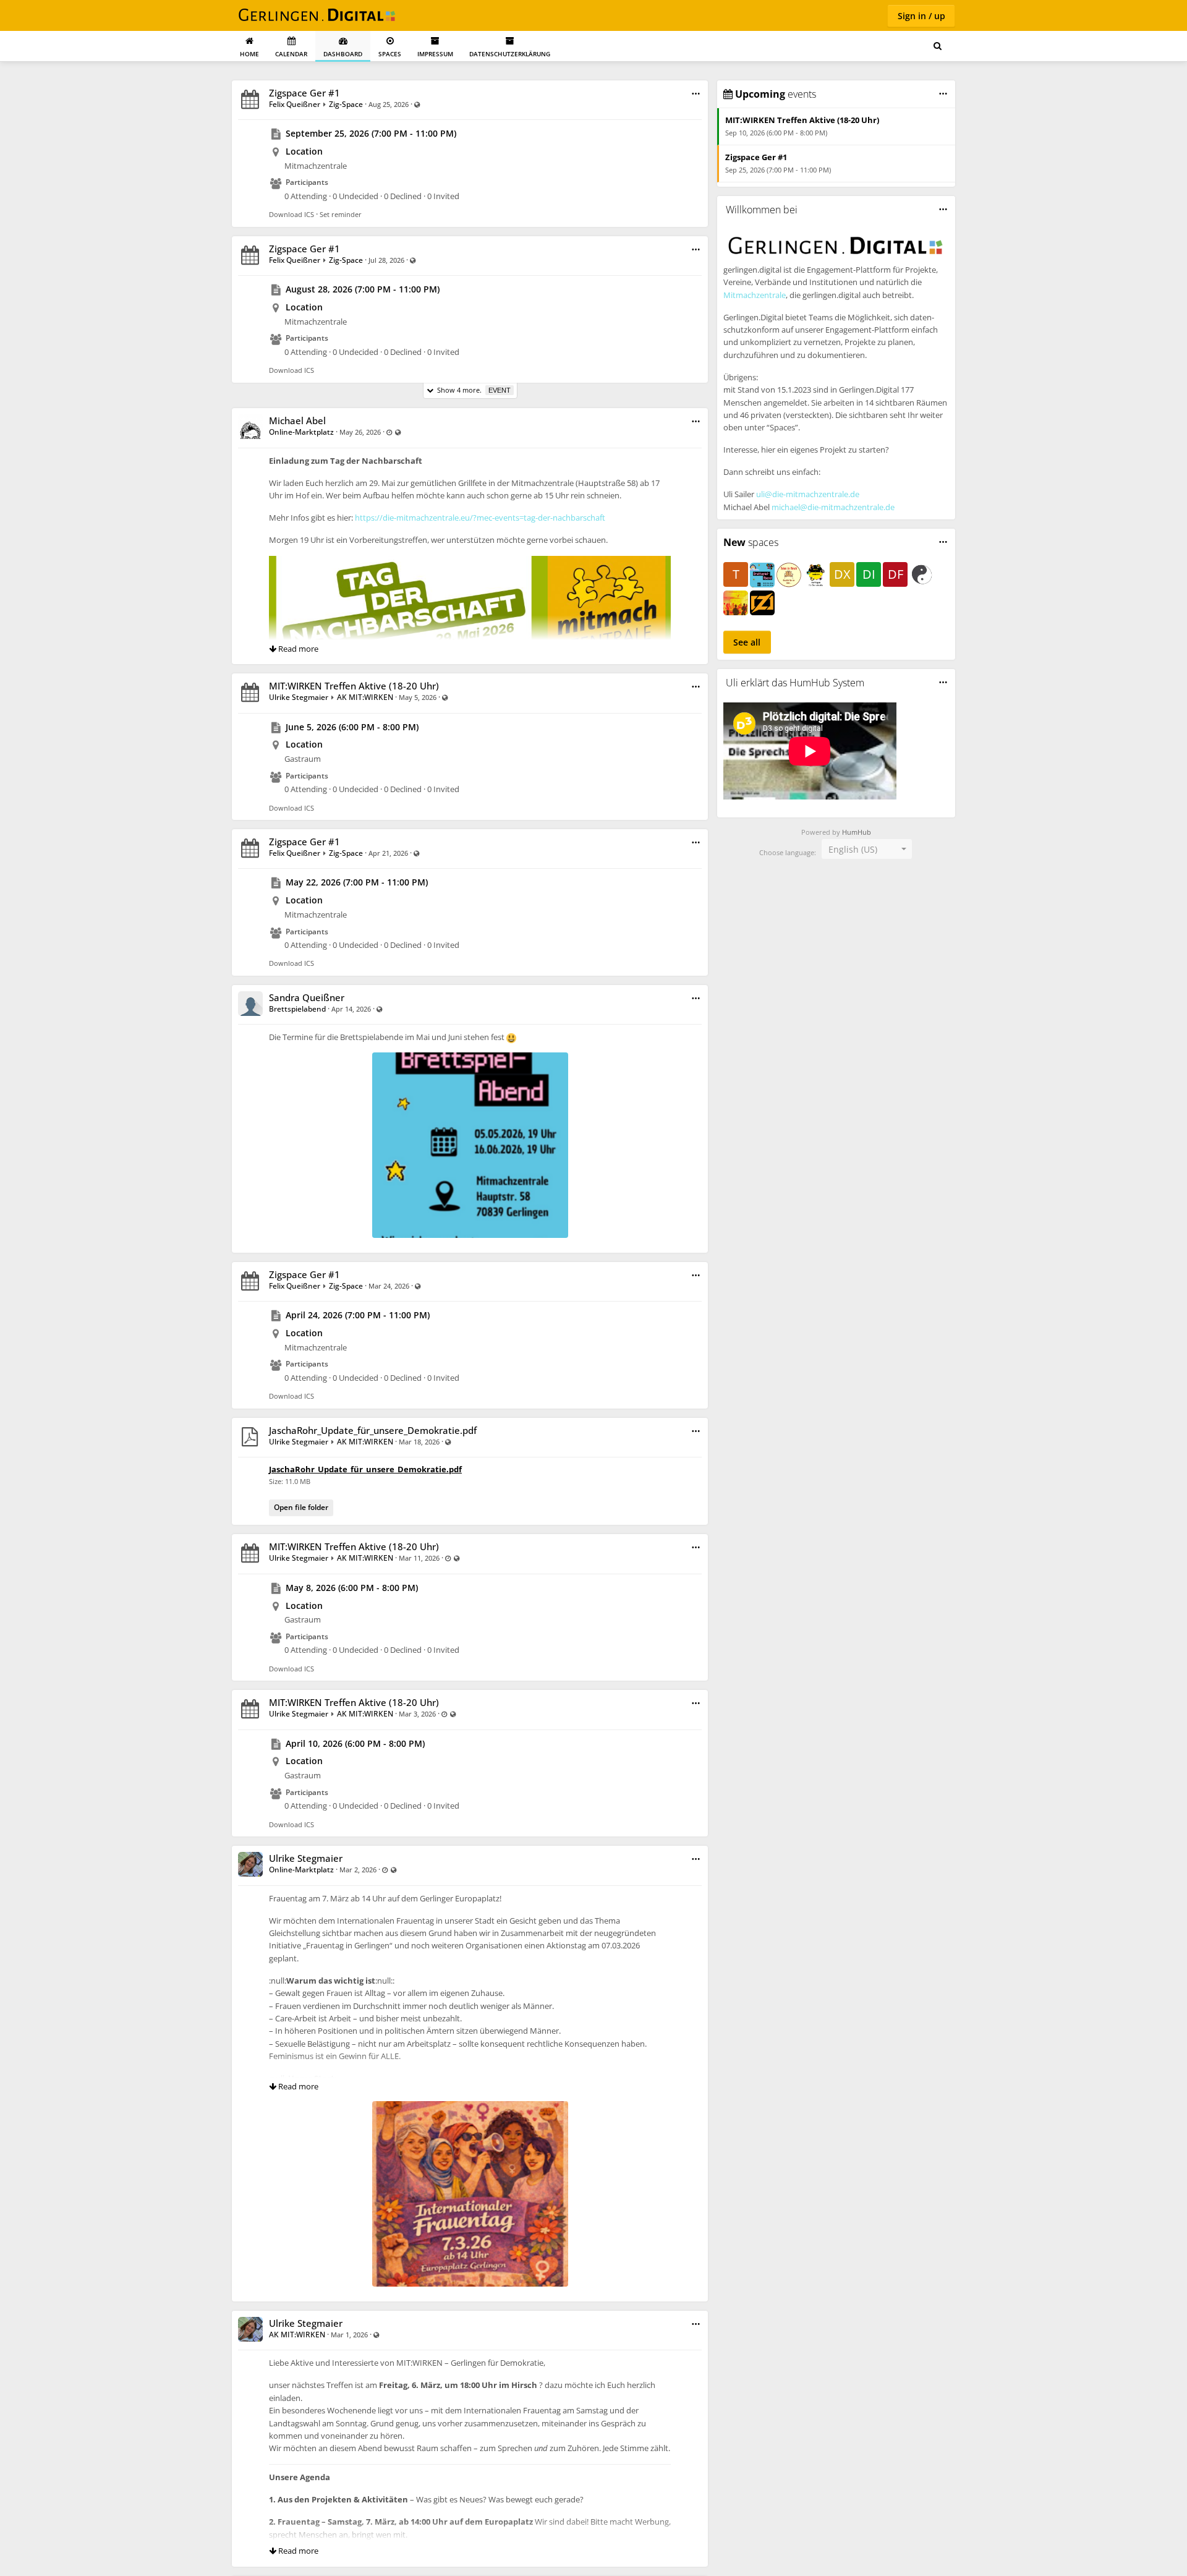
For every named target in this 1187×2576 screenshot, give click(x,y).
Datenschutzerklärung (510, 54)
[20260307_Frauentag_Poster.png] (470, 2107)
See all (747, 642)
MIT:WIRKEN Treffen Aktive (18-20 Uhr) (354, 686)
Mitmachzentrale (755, 295)
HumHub (857, 832)
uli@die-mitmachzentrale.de (808, 494)
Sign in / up (921, 16)
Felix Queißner (295, 104)
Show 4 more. (472, 390)
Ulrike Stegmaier (299, 697)
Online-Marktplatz (302, 432)
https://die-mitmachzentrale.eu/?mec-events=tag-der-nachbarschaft (480, 518)
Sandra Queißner (307, 997)
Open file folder (301, 1507)
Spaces (390, 54)
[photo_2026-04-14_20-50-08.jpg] (470, 1058)
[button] (696, 94)
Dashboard (343, 54)
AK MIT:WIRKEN (365, 697)
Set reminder (341, 214)
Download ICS (291, 214)
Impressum (435, 54)
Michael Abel (297, 420)
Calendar (291, 54)
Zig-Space (346, 104)
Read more (297, 649)
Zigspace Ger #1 (304, 93)
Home (249, 54)
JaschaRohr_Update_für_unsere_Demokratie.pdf (373, 1430)
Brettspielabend (297, 1009)
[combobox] (867, 849)
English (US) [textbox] (853, 849)
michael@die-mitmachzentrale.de (833, 507)
